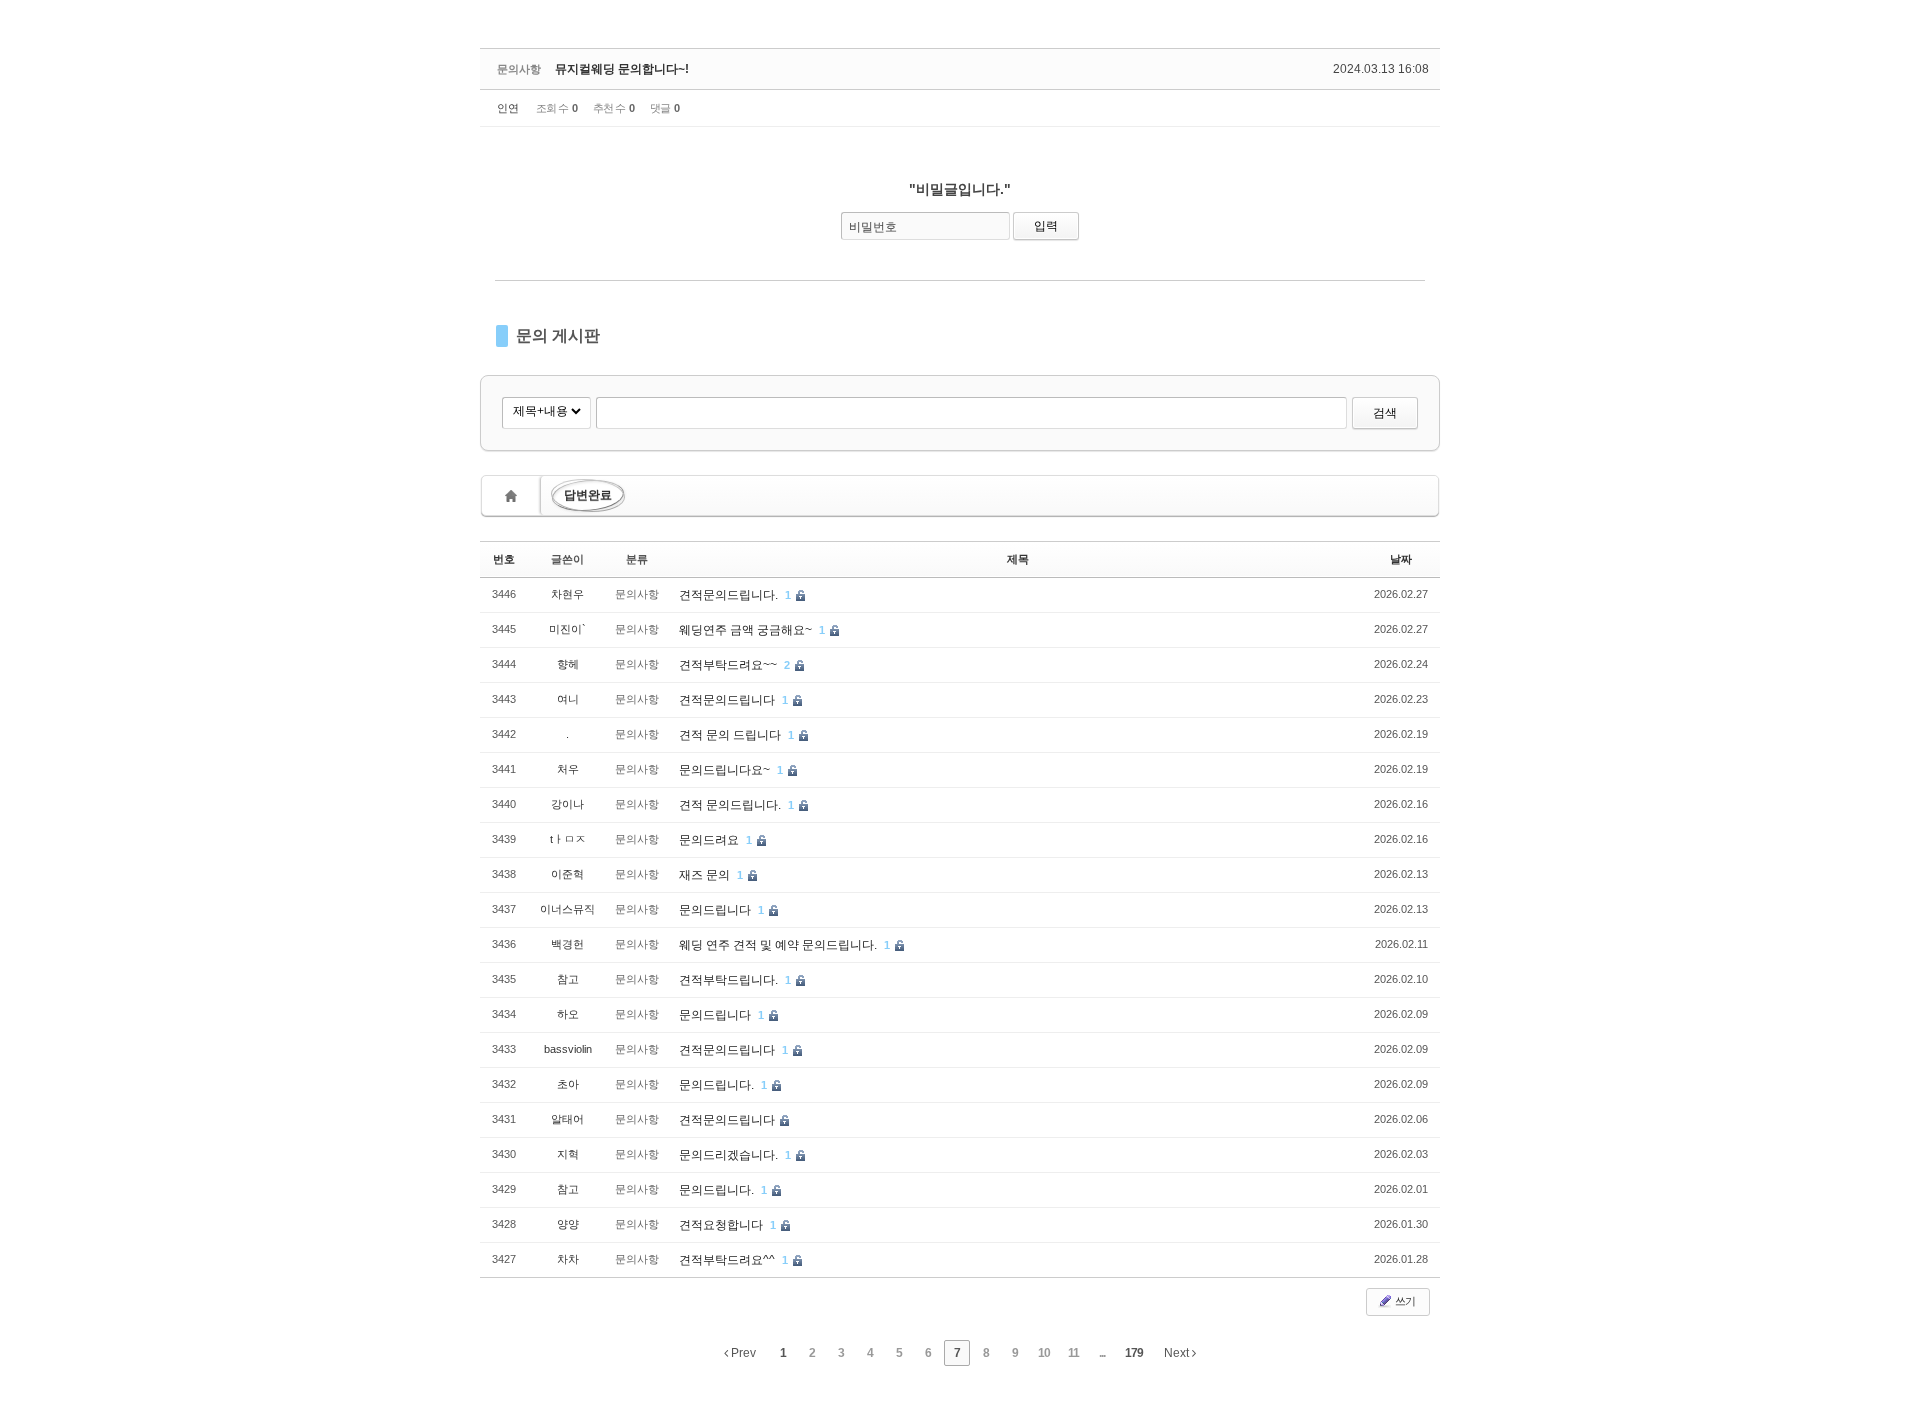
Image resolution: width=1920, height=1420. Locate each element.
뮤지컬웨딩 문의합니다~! (622, 69)
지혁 (568, 1154)
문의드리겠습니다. (730, 1155)
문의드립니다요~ (726, 770)
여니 (568, 699)
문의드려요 (710, 840)
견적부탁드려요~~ (729, 665)
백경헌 (567, 944)
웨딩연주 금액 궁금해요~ (747, 630)
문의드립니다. (718, 1085)
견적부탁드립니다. (730, 980)
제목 (1018, 559)
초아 (568, 1084)
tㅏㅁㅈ (568, 839)
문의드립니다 (716, 910)
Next (1178, 1353)
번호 (504, 559)
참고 (568, 979)
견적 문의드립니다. (731, 805)
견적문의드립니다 (728, 700)
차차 (568, 1259)
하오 (568, 1014)
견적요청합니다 (722, 1225)
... (1102, 1353)
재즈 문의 (706, 875)
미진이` (567, 629)
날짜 (1401, 559)
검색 (1385, 413)
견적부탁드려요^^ (728, 1260)
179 (1134, 1353)
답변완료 (588, 495)
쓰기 (1404, 1301)
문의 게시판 (558, 335)
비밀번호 (873, 227)
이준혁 (567, 874)
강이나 (567, 804)
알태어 (567, 1119)
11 (1073, 1353)
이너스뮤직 (567, 909)
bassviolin (568, 1049)
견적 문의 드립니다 (731, 735)
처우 (568, 769)
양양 (568, 1224)
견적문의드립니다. (730, 595)
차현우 (567, 594)
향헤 (568, 664)
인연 (508, 108)
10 (1044, 1353)
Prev (742, 1353)
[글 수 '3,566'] (514, 495)
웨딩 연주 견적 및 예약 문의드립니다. (779, 945)
